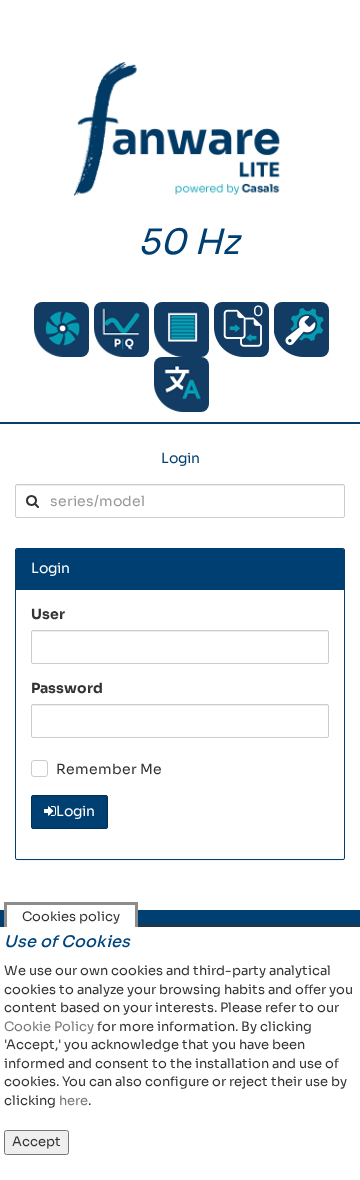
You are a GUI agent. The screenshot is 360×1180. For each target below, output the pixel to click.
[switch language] (181, 384)
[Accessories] (181, 329)
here (73, 1100)
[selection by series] (61, 329)
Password (67, 688)
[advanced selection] (121, 329)
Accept (36, 1141)
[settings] (301, 329)
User (48, 614)
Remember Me (109, 769)
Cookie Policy (49, 1026)
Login (180, 458)
